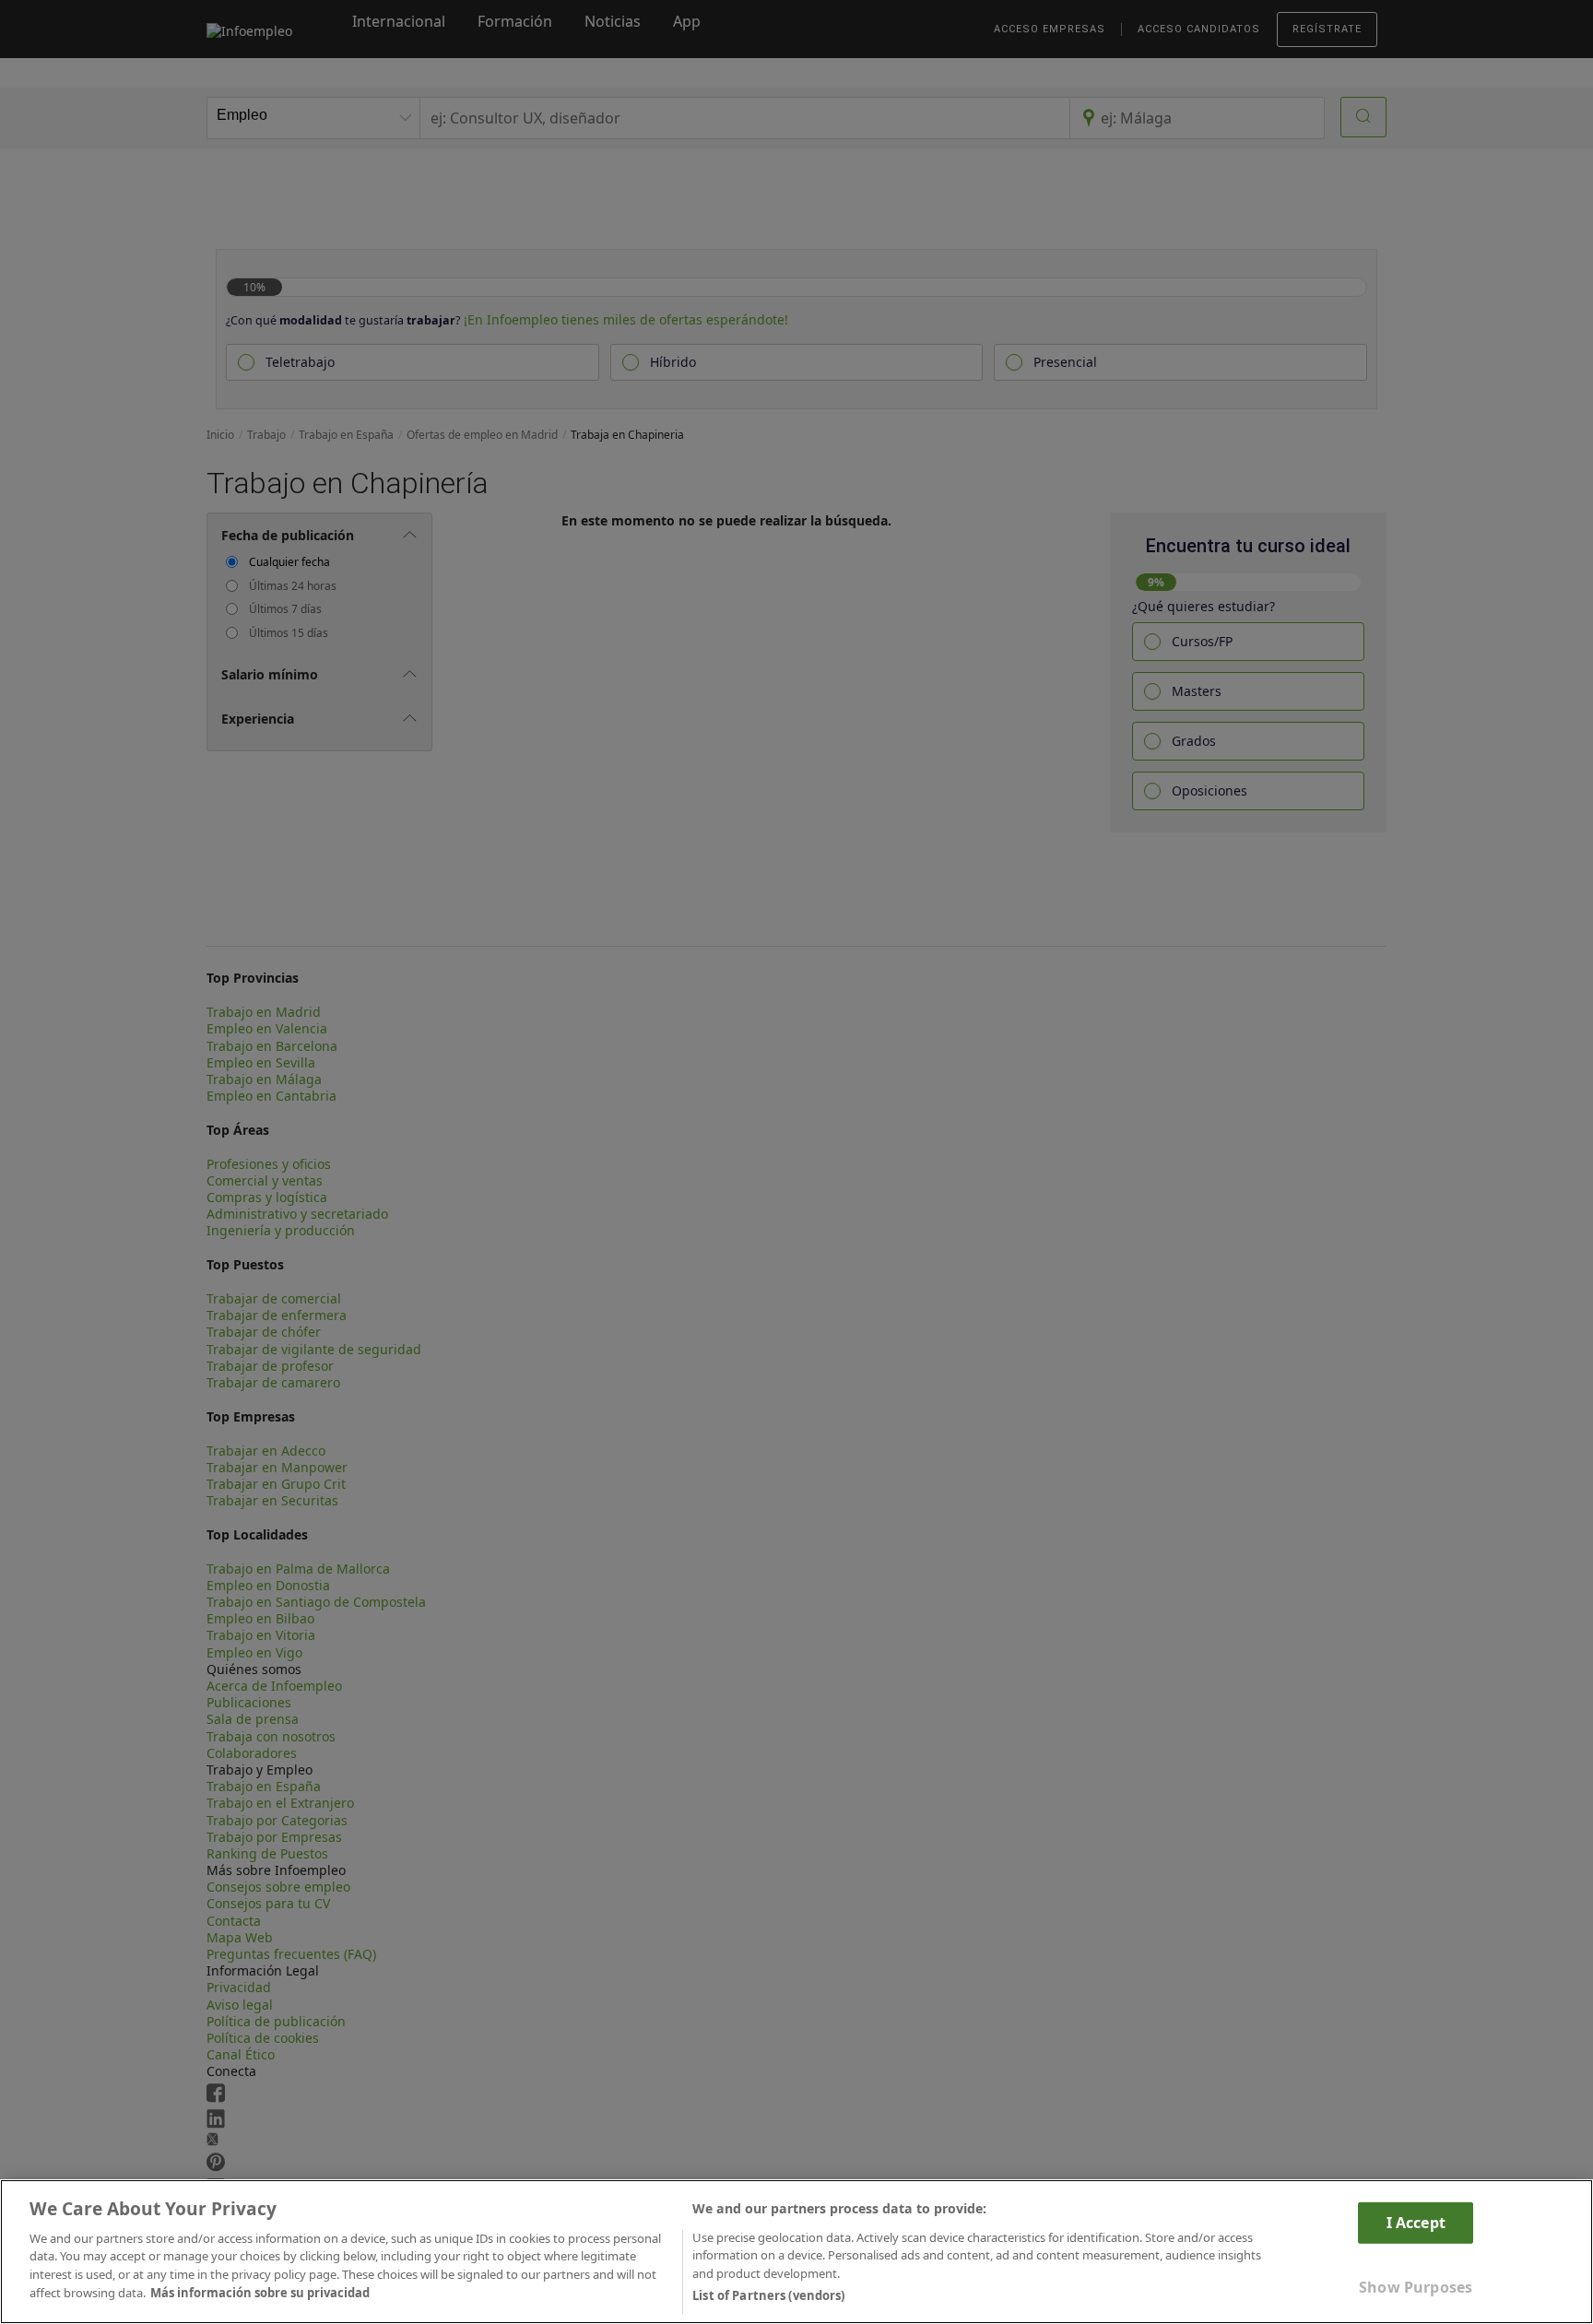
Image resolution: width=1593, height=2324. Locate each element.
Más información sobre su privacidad (260, 2293)
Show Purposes (1416, 2287)
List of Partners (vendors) (768, 2295)
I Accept (1416, 2222)
